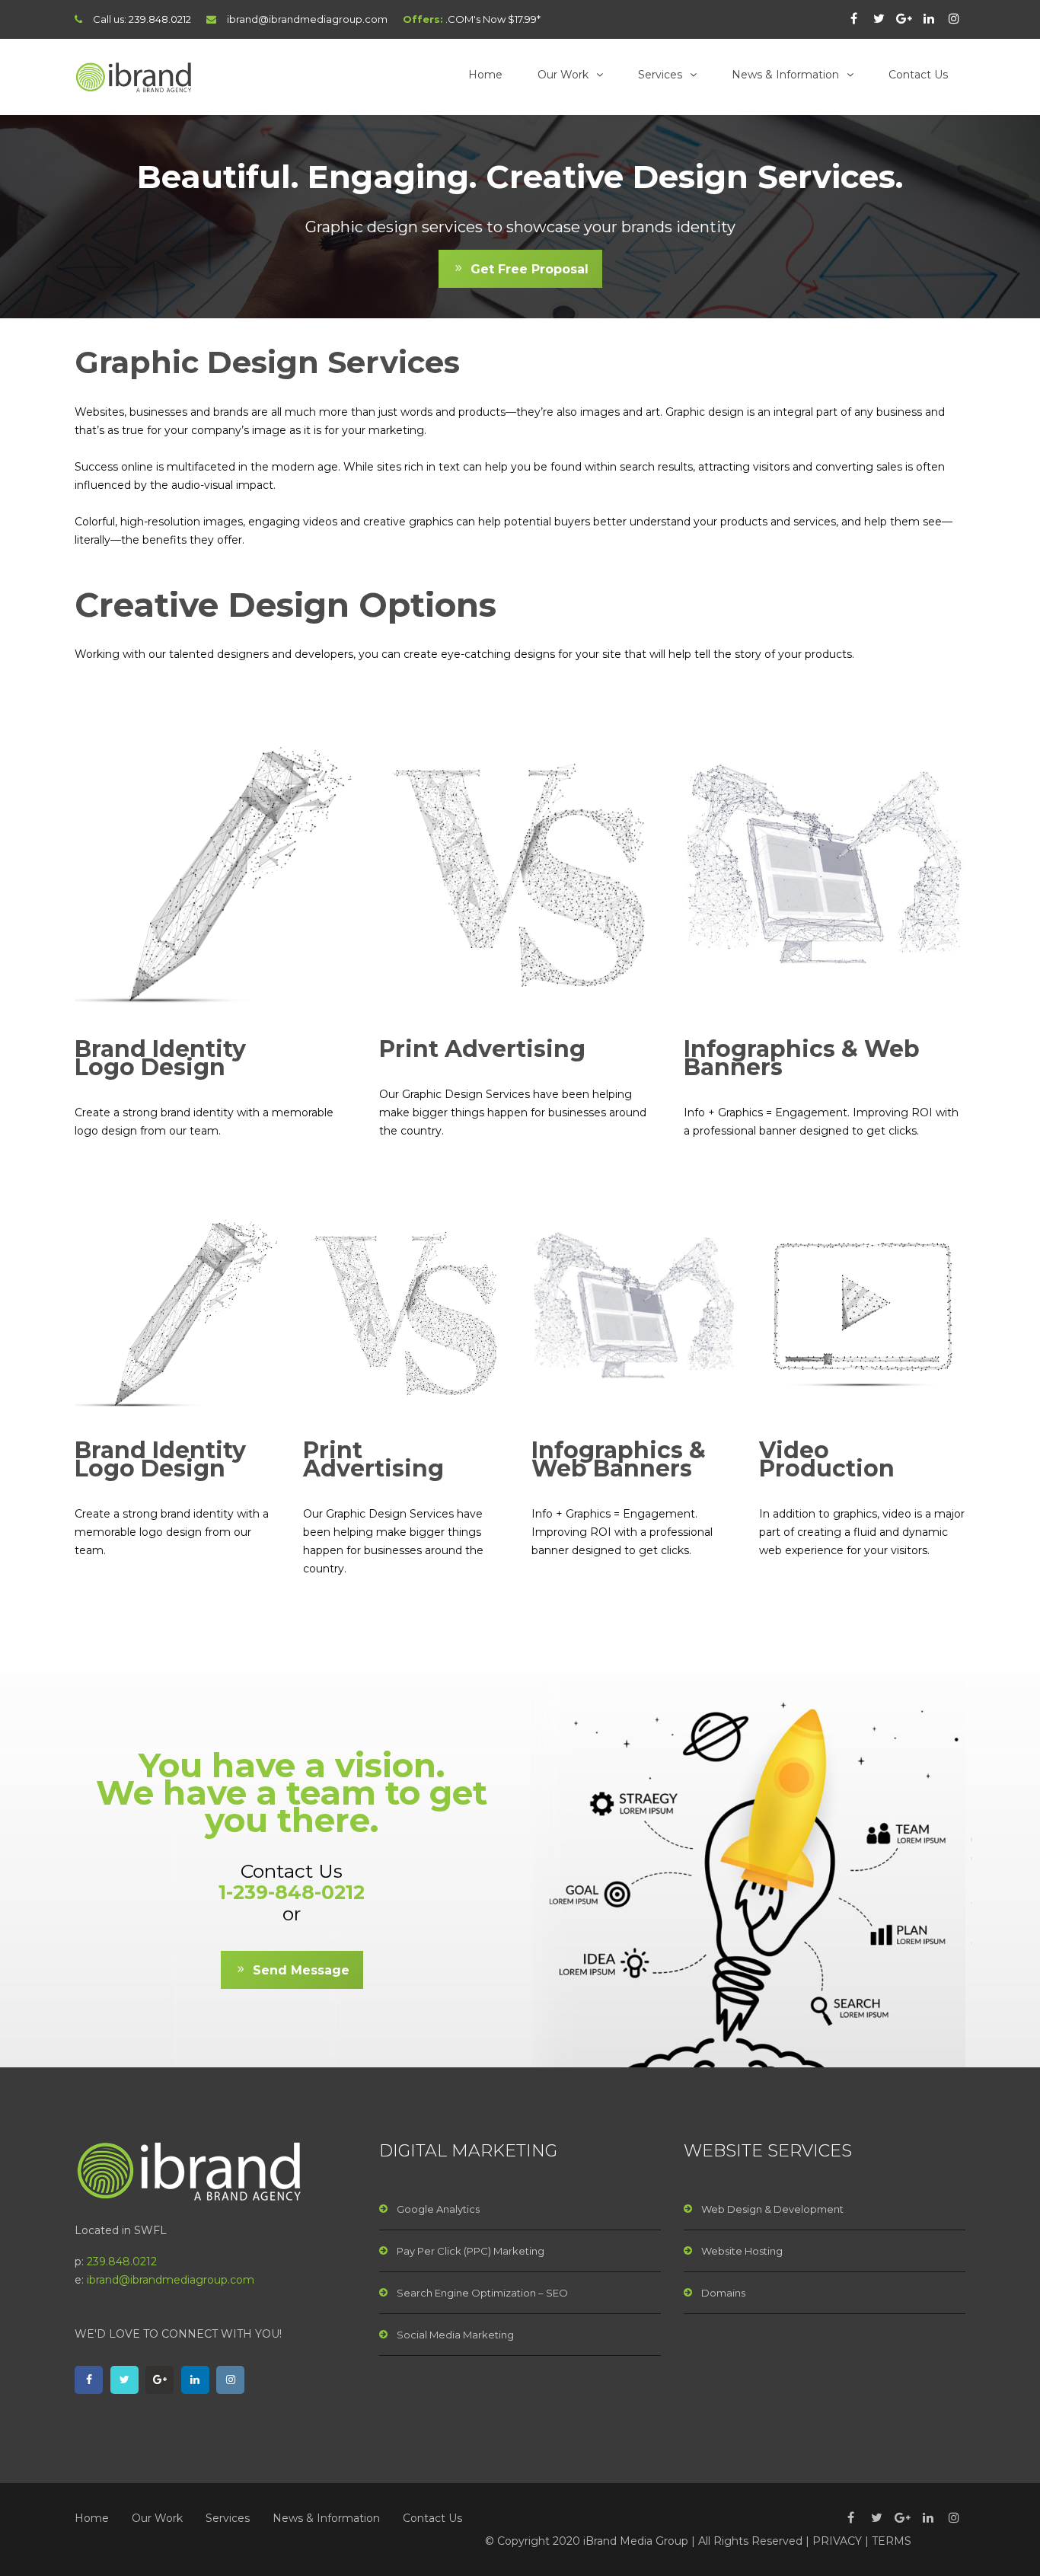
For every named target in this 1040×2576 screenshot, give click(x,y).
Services (660, 75)
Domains (723, 2293)
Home (485, 75)
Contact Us (918, 75)
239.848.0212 (160, 19)
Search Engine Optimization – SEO (482, 2293)
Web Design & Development (772, 2209)
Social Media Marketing (455, 2335)
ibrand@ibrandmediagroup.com (307, 19)
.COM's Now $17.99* (493, 19)
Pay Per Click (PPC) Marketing (471, 2251)
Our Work (563, 75)
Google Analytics (438, 2209)
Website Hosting (742, 2251)
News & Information (785, 75)
